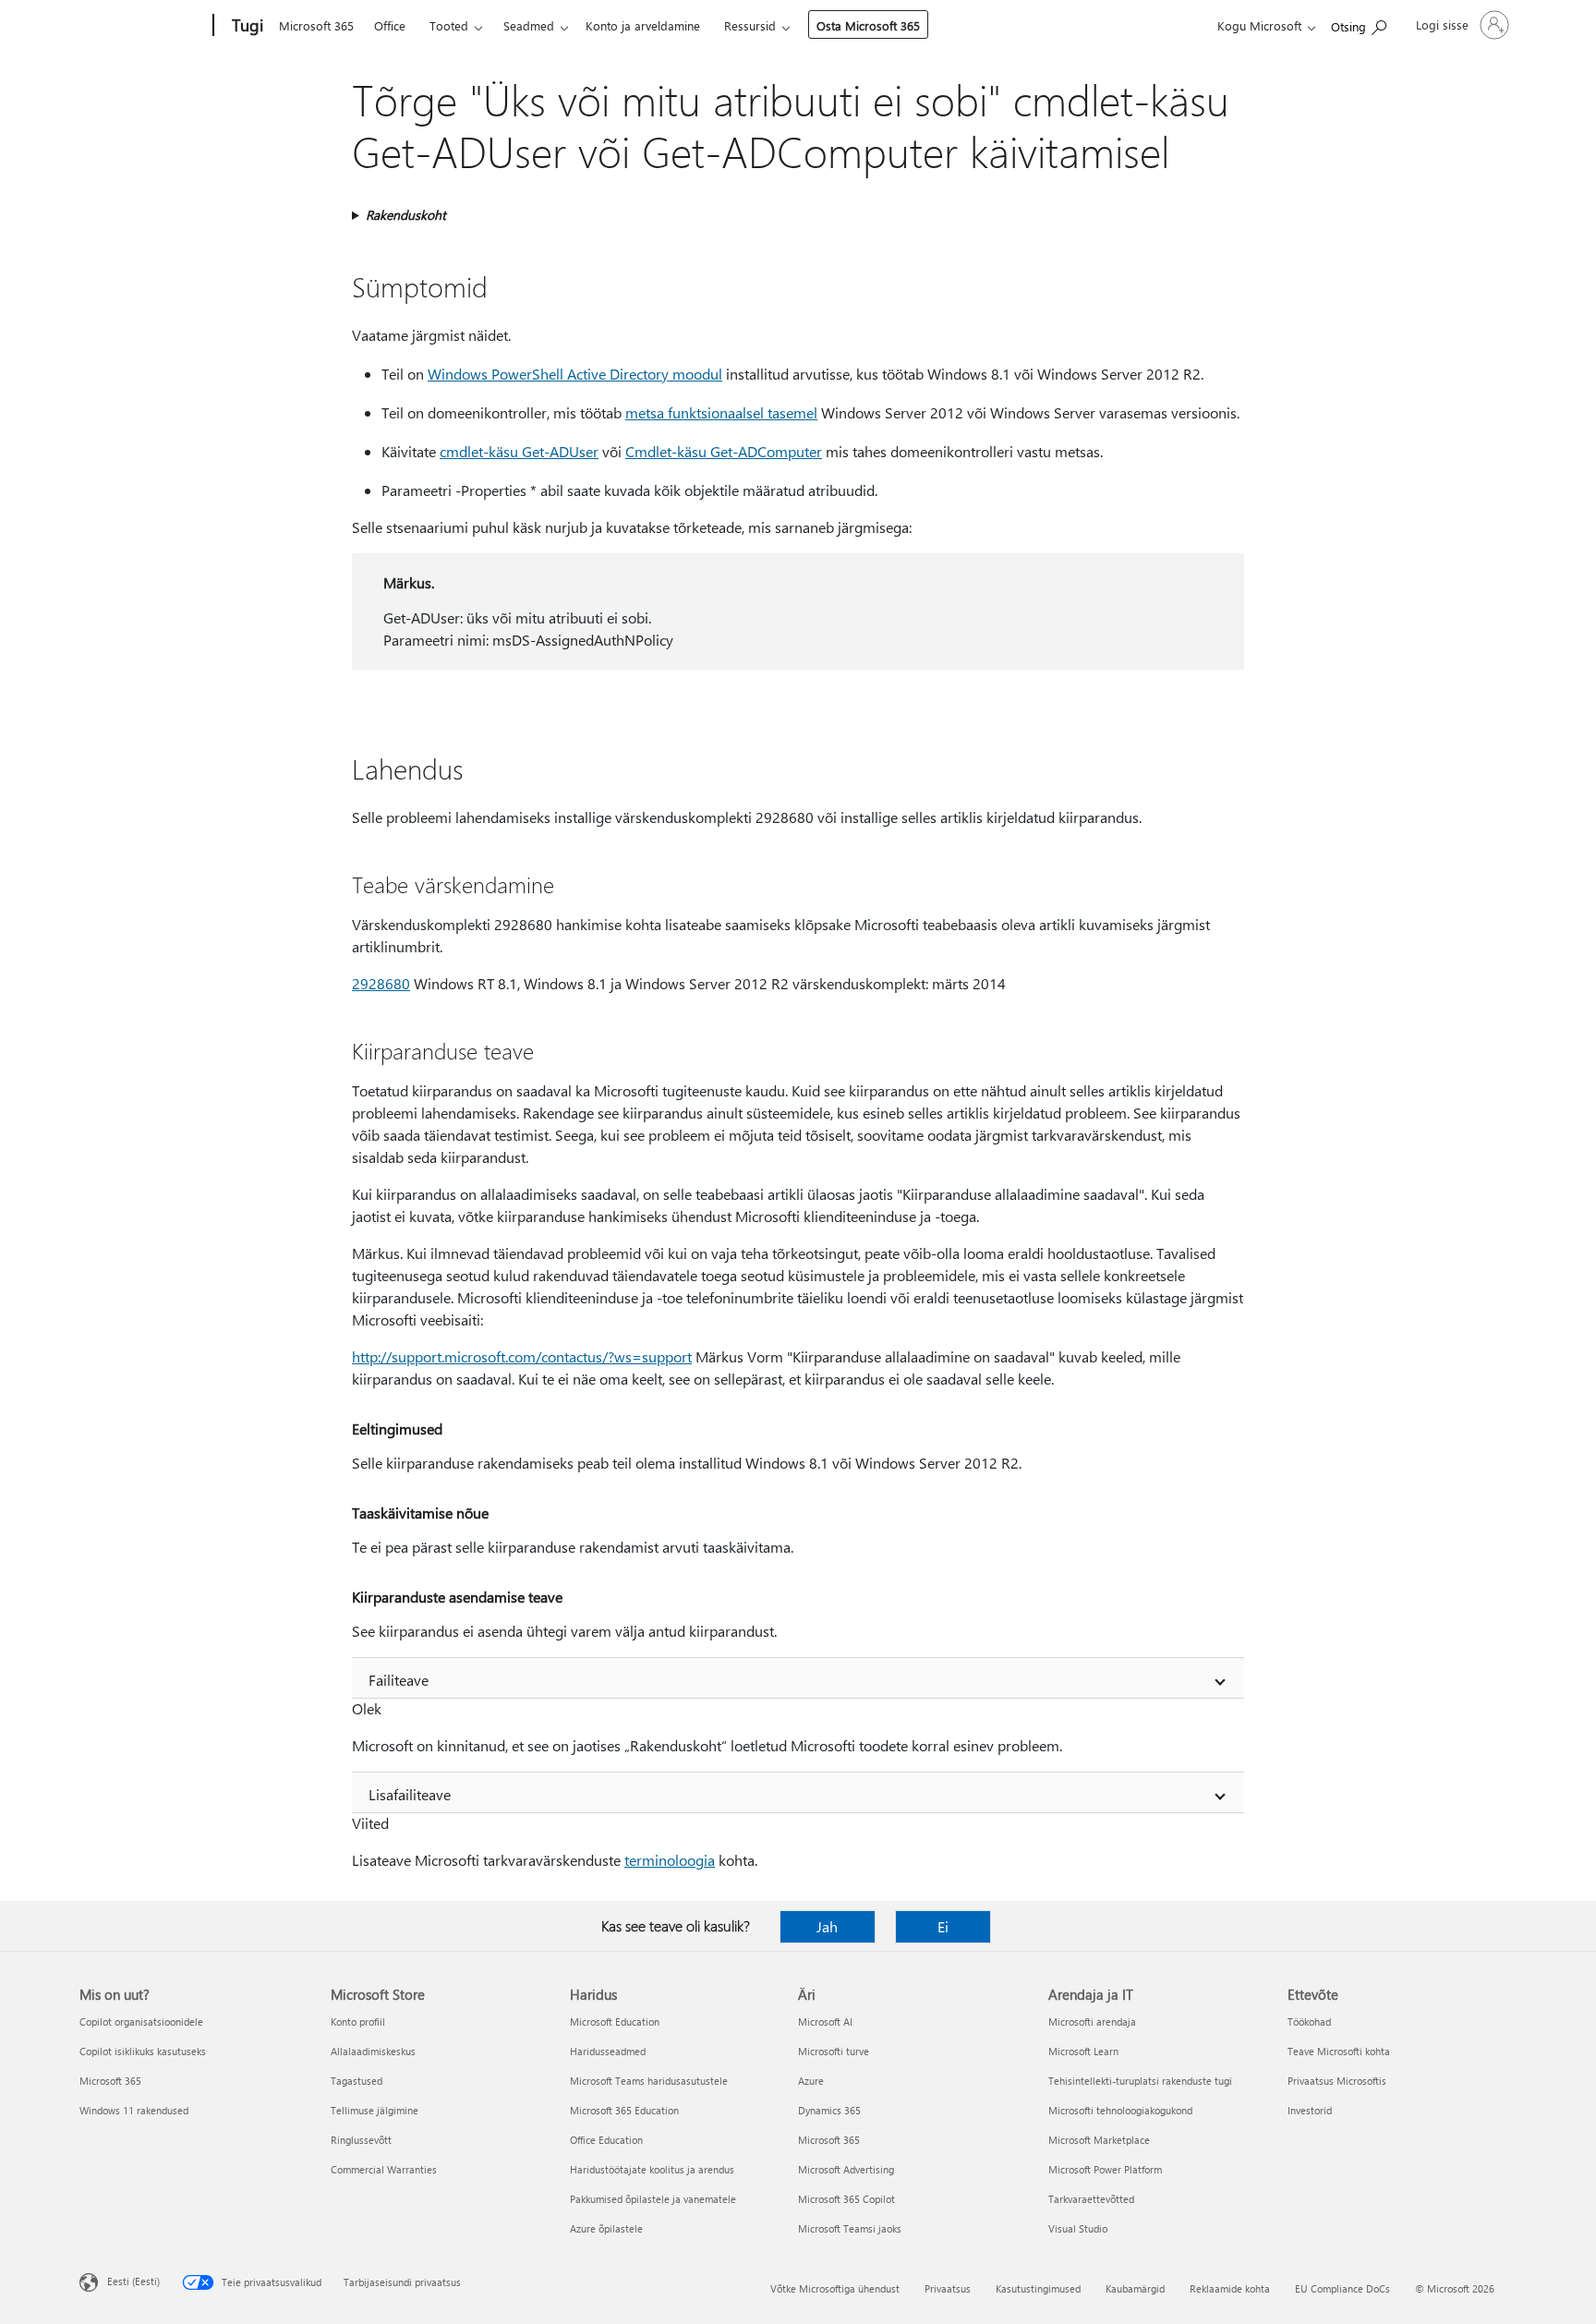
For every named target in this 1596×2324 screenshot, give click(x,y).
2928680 (381, 983)
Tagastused (357, 2081)
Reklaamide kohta (1230, 2288)
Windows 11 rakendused (134, 2110)
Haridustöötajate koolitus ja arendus (652, 2169)
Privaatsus (948, 2288)
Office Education (606, 2140)
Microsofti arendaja (1092, 2021)
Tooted (449, 25)
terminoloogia (670, 1860)
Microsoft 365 (316, 25)
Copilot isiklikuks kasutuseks (143, 2051)
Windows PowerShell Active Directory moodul (575, 374)
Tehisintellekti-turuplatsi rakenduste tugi (1140, 2081)
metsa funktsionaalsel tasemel (721, 412)
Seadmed (529, 25)
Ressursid (750, 25)
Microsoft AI (825, 2021)
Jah (827, 1926)
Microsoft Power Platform (1105, 2169)
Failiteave (399, 1680)
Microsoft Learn (1083, 2051)
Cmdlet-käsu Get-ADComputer (724, 451)
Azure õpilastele (606, 2228)
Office (390, 25)
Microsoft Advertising (846, 2169)
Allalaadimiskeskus (373, 2051)
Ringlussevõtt (361, 2140)
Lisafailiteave (410, 1794)
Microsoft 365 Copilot (846, 2199)
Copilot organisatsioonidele (141, 2021)
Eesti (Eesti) (133, 2281)
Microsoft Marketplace (1099, 2140)
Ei (943, 1926)
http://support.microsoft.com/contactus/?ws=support (522, 1356)
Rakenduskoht (406, 215)
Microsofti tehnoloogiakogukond (1120, 2110)
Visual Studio (1078, 2228)
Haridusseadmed (608, 2051)
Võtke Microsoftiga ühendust (835, 2288)
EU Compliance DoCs (1342, 2288)
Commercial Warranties (384, 2169)
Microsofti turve (834, 2051)
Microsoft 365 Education (624, 2110)
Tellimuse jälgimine (375, 2110)
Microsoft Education (615, 2021)
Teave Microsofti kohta (1339, 2051)
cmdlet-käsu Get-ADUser (519, 451)
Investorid (1310, 2110)
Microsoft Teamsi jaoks (850, 2228)
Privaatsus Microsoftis (1337, 2081)
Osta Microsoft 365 (868, 25)
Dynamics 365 (829, 2110)
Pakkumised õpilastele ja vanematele (653, 2199)
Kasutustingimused (1038, 2288)
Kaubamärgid (1135, 2288)
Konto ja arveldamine (643, 25)
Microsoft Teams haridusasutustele (649, 2081)
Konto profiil (358, 2021)
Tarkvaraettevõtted (1091, 2199)
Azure (811, 2081)
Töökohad (1309, 2021)
